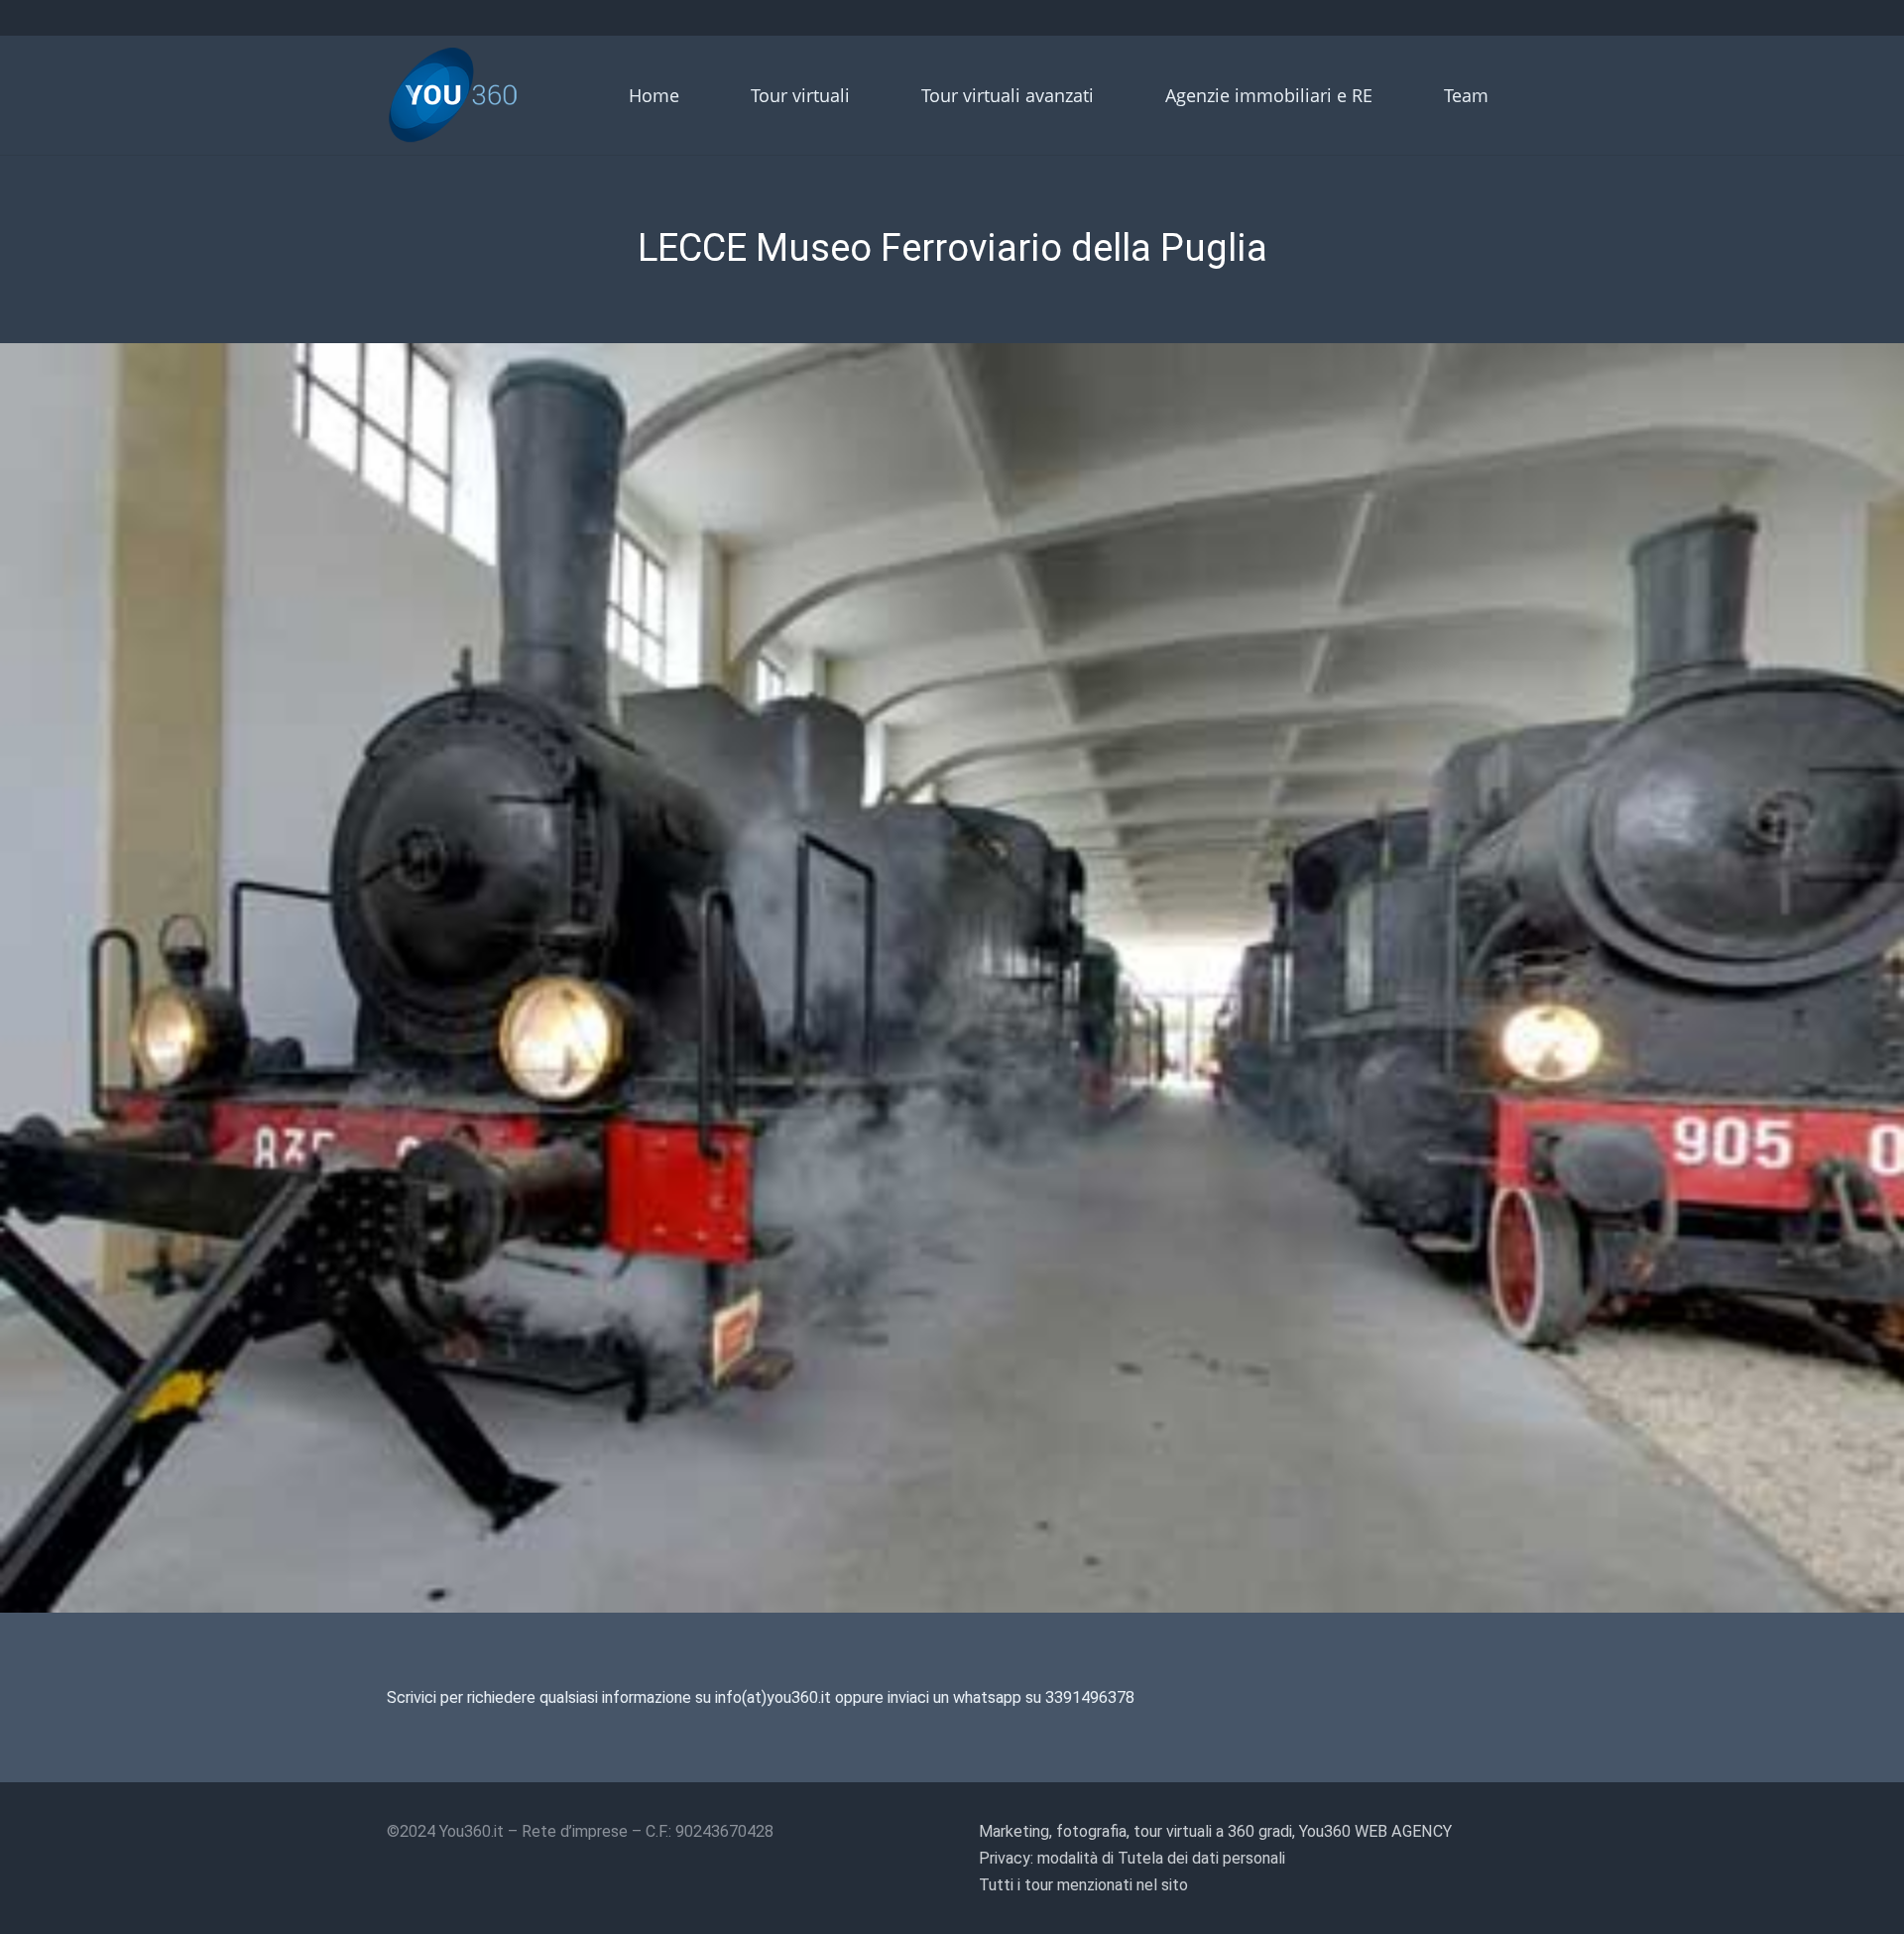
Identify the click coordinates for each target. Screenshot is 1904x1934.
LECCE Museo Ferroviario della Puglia (952, 248)
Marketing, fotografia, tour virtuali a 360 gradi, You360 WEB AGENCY (1215, 1831)
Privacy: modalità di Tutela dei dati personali (1132, 1858)
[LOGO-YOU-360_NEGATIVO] (453, 95)
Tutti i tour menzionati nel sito (1083, 1885)
